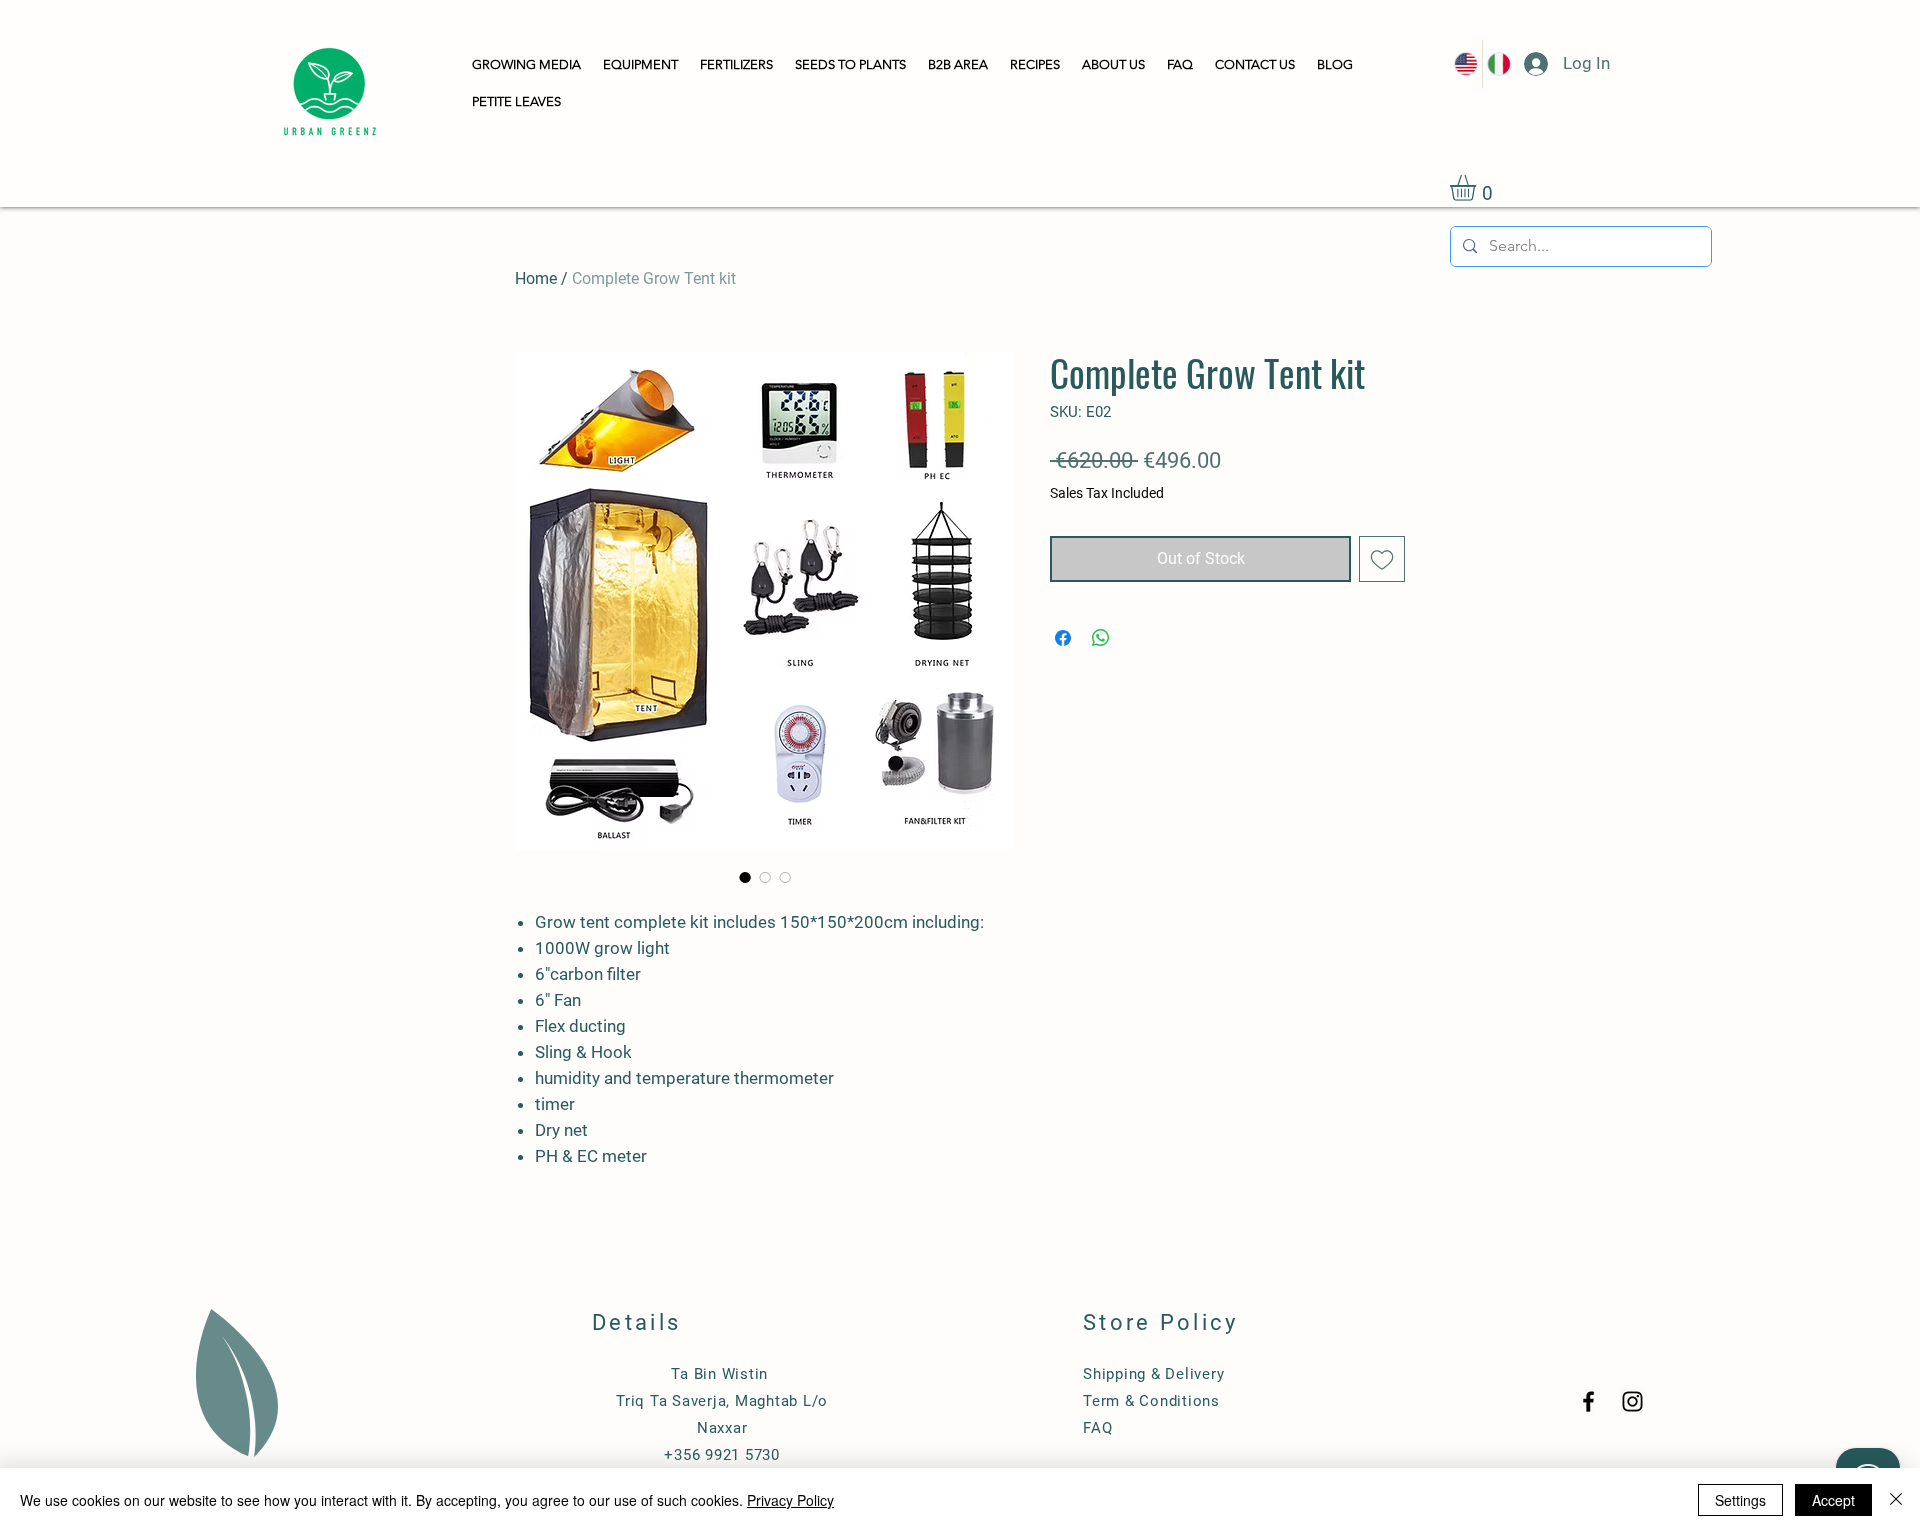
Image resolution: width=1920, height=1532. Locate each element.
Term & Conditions (1151, 1401)
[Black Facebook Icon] (1588, 1401)
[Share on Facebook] (1063, 638)
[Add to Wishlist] (1382, 559)
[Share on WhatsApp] (1101, 638)
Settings (1740, 1500)
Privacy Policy (790, 1500)
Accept (1833, 1500)
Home (536, 278)
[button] (526, 65)
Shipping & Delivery (1153, 1374)
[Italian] (1498, 64)
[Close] (1896, 1500)
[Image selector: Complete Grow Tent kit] (745, 877)
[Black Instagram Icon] (1632, 1401)
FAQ (1097, 1428)
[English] (1466, 64)
